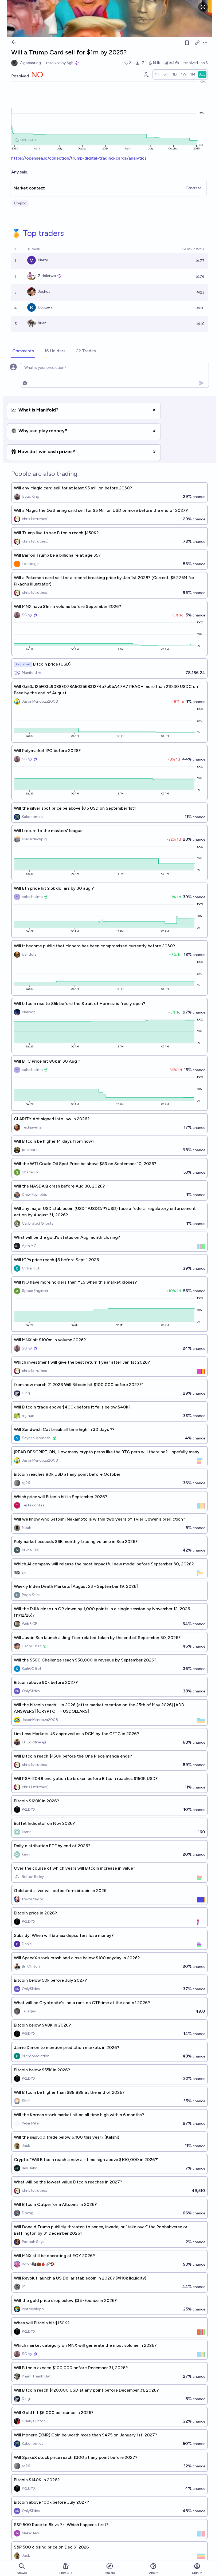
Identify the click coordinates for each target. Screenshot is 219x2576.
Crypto (20, 203)
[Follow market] (187, 43)
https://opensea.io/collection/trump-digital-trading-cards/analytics (79, 158)
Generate (193, 188)
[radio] (157, 74)
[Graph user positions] (146, 74)
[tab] (23, 351)
